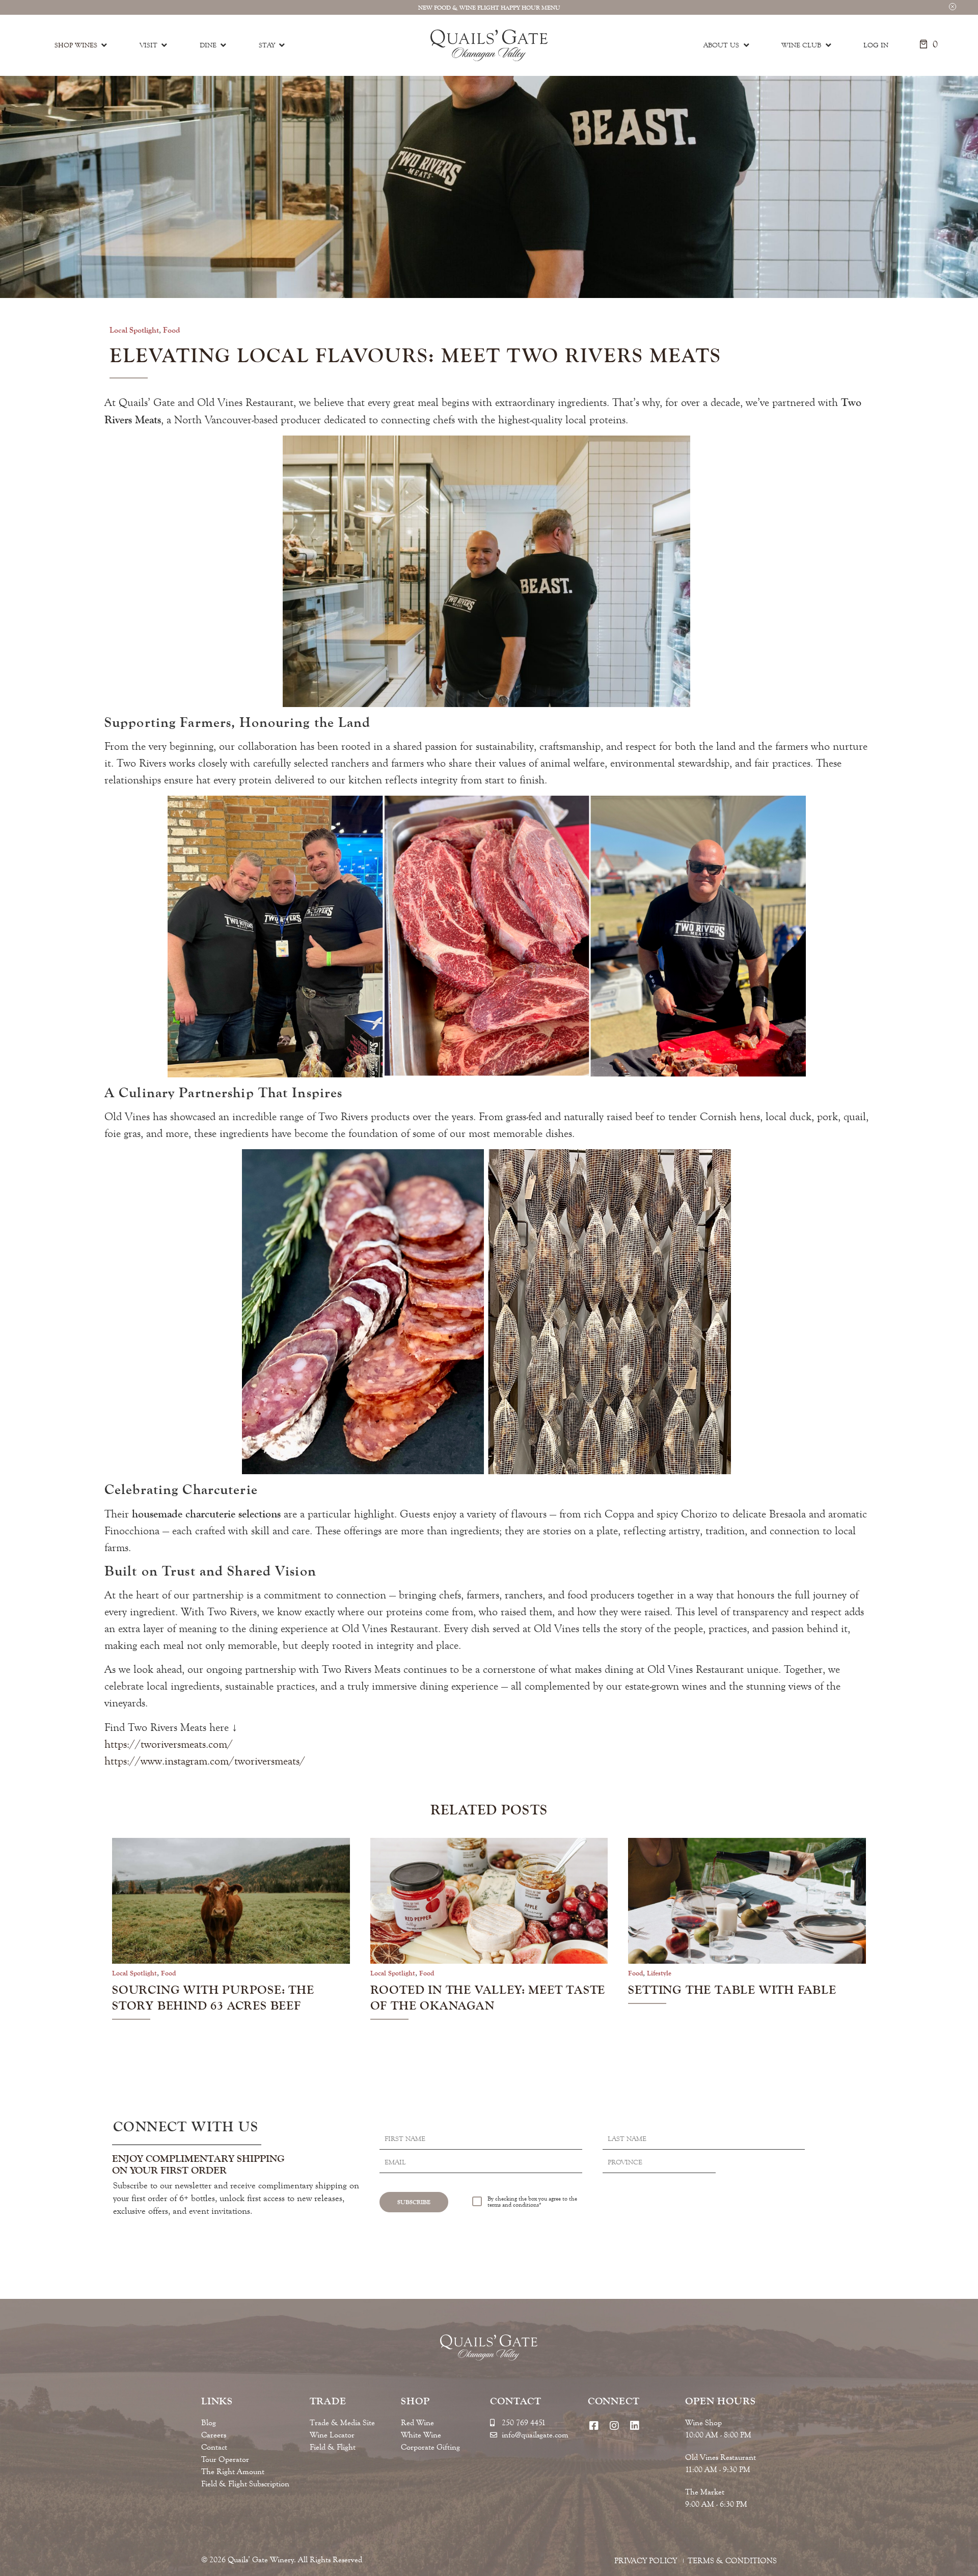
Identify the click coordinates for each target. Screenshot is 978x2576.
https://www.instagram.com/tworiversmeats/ (205, 1761)
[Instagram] (615, 2425)
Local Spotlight (134, 330)
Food (172, 330)
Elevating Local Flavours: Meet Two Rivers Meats (415, 356)
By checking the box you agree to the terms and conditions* (532, 2202)
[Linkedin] (635, 2425)
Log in (876, 45)
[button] (953, 6)
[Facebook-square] (594, 2425)
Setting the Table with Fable (732, 1990)
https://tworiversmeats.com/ (169, 1744)
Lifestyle (659, 1973)
